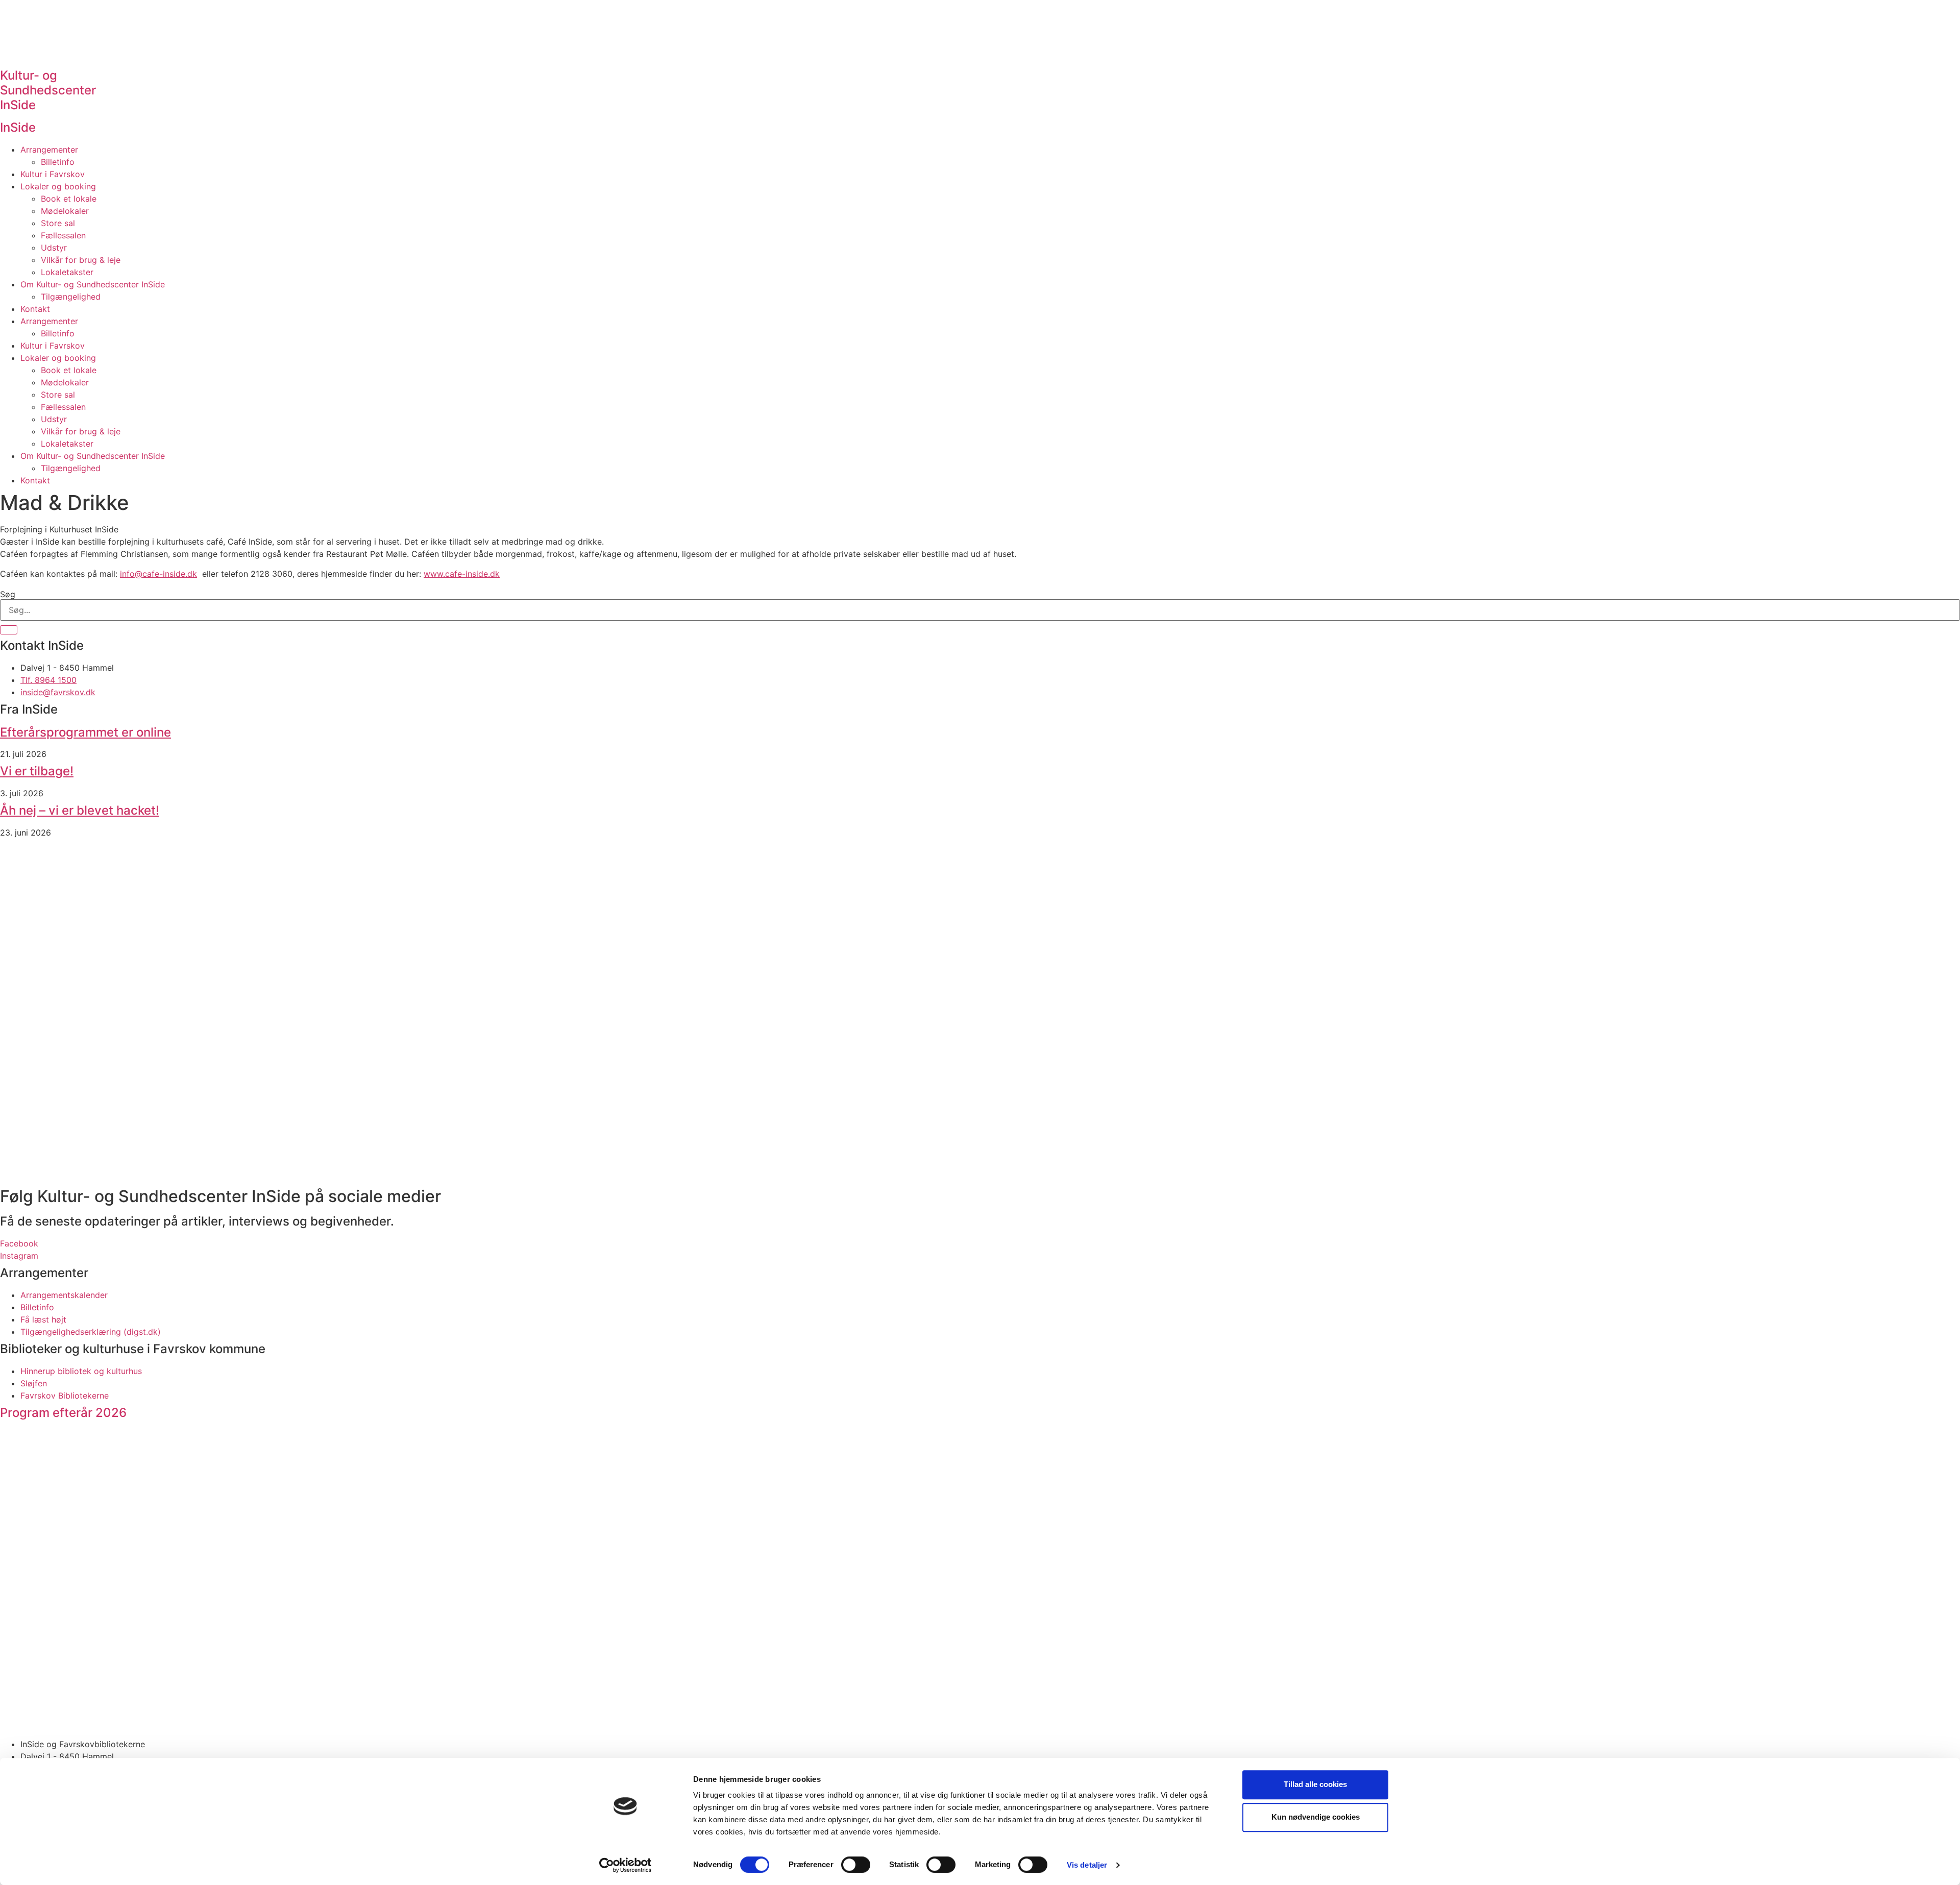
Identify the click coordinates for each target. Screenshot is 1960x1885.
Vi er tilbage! (37, 771)
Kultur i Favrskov (53, 174)
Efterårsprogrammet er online (85, 732)
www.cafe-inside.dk (462, 574)
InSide (18, 127)
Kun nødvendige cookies (1316, 1817)
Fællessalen (63, 235)
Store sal (58, 223)
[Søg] (9, 630)
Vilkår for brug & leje (81, 260)
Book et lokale (69, 199)
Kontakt (35, 309)
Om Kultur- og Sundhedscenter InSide (93, 284)
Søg (8, 594)
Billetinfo (58, 162)
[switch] (856, 1865)
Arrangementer (49, 150)
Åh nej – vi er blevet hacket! (80, 810)
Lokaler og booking (58, 186)
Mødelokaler (65, 211)
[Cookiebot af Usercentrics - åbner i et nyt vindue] (626, 1865)
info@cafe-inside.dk (158, 574)
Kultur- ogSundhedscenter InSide (48, 90)
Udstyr (54, 248)
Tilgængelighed (71, 297)
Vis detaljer (1087, 1865)
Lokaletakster (67, 272)
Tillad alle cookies (1315, 1784)
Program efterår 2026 (63, 1413)
